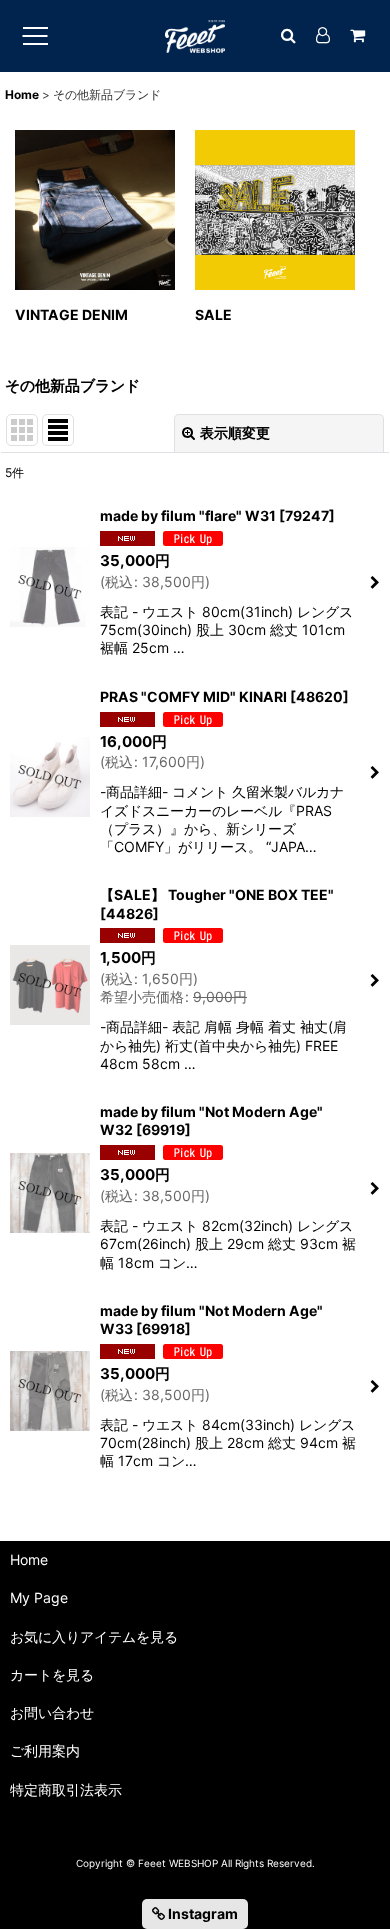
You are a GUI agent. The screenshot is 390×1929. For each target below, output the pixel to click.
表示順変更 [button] (235, 432)
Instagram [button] (201, 1913)
